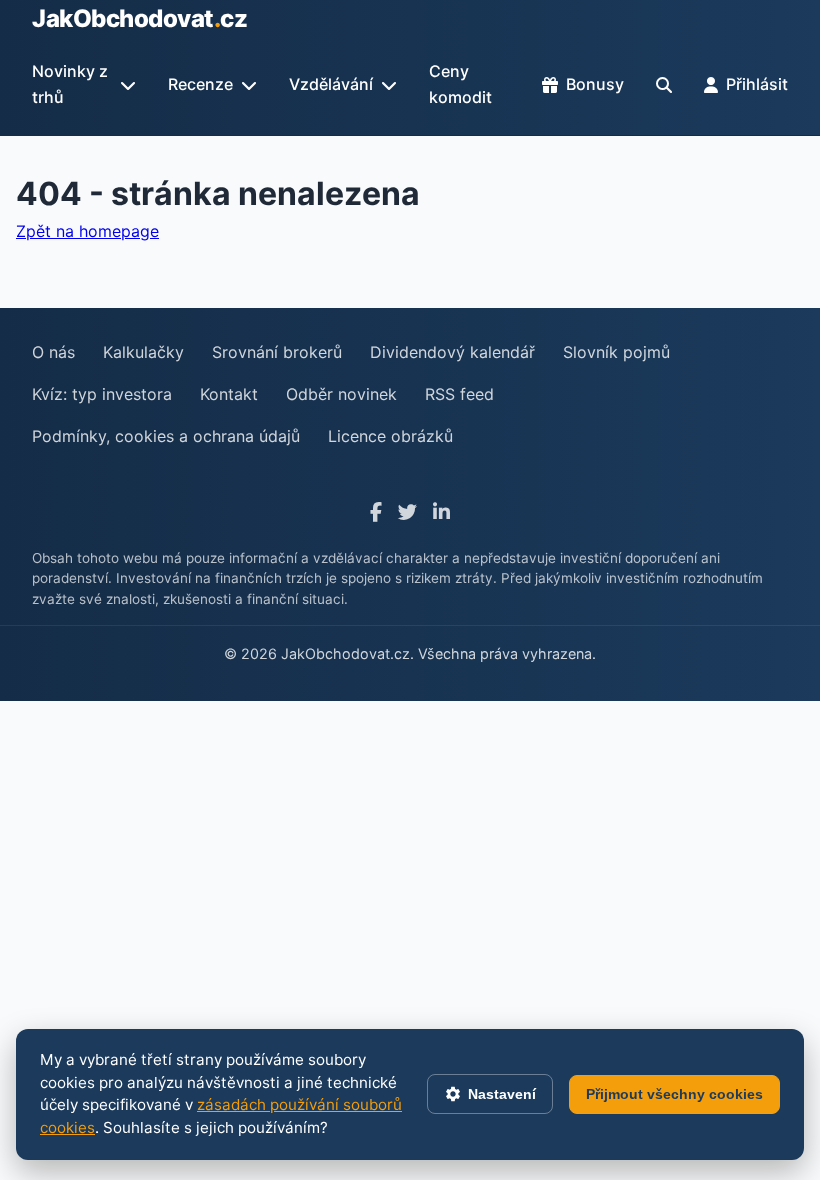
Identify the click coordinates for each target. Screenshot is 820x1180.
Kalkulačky (143, 352)
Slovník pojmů (616, 352)
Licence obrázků (390, 436)
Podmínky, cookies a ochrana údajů (166, 436)
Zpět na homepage (87, 231)
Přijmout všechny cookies (674, 1094)
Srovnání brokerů (277, 352)
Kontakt (229, 394)
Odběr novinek (341, 394)
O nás (53, 352)
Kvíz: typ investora (102, 394)
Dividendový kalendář (452, 352)
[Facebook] (376, 512)
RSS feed (459, 394)
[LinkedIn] (441, 512)
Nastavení (502, 1094)
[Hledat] (664, 85)
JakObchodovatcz (139, 18)
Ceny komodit (460, 84)
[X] (407, 512)
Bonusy (595, 84)
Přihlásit (757, 84)
